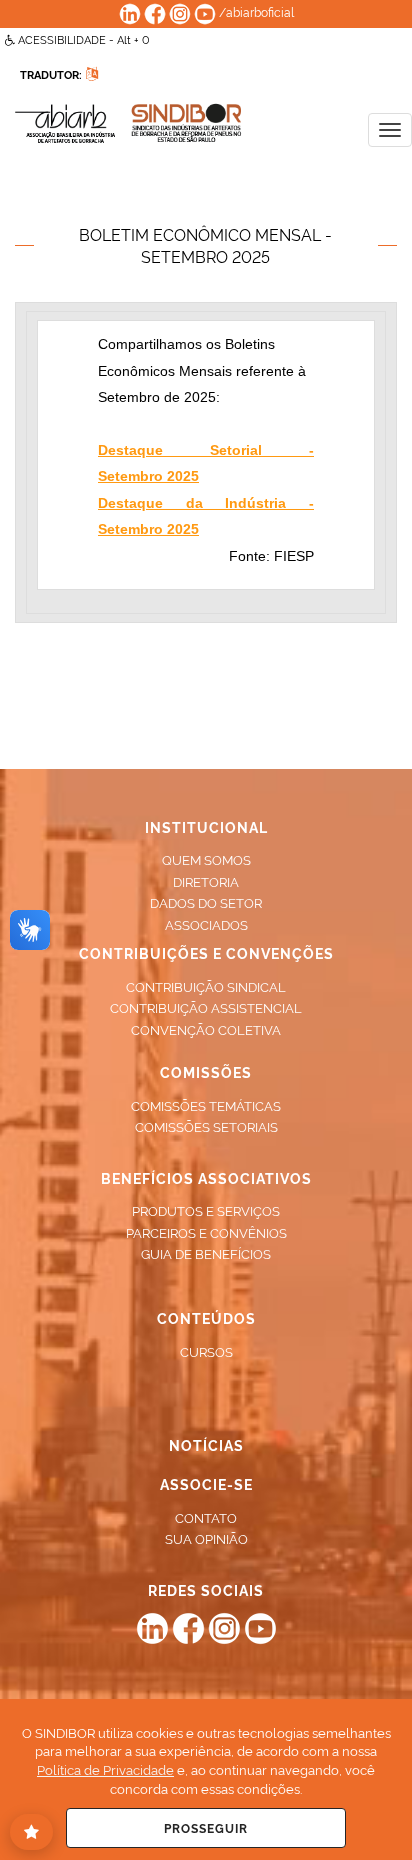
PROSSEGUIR (206, 1827)
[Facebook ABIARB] (155, 11)
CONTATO (206, 1517)
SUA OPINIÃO (206, 1538)
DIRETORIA (206, 881)
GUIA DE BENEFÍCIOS (206, 1253)
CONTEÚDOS (206, 1317)
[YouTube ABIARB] (205, 11)
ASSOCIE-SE (206, 1483)
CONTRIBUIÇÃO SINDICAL (206, 986)
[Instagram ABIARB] (180, 11)
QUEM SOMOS (206, 859)
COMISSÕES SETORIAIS (206, 1126)
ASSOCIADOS (206, 924)
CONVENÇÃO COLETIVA (206, 1029)
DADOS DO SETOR (206, 902)
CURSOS (206, 1351)
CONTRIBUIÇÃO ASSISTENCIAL (206, 1007)
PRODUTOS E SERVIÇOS (206, 1210)
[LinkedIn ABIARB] (130, 11)
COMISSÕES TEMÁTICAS (206, 1105)
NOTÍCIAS (206, 1444)
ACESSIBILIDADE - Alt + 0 (82, 39)
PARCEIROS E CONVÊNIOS (206, 1232)
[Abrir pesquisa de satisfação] (31, 1832)
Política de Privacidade (105, 1769)
